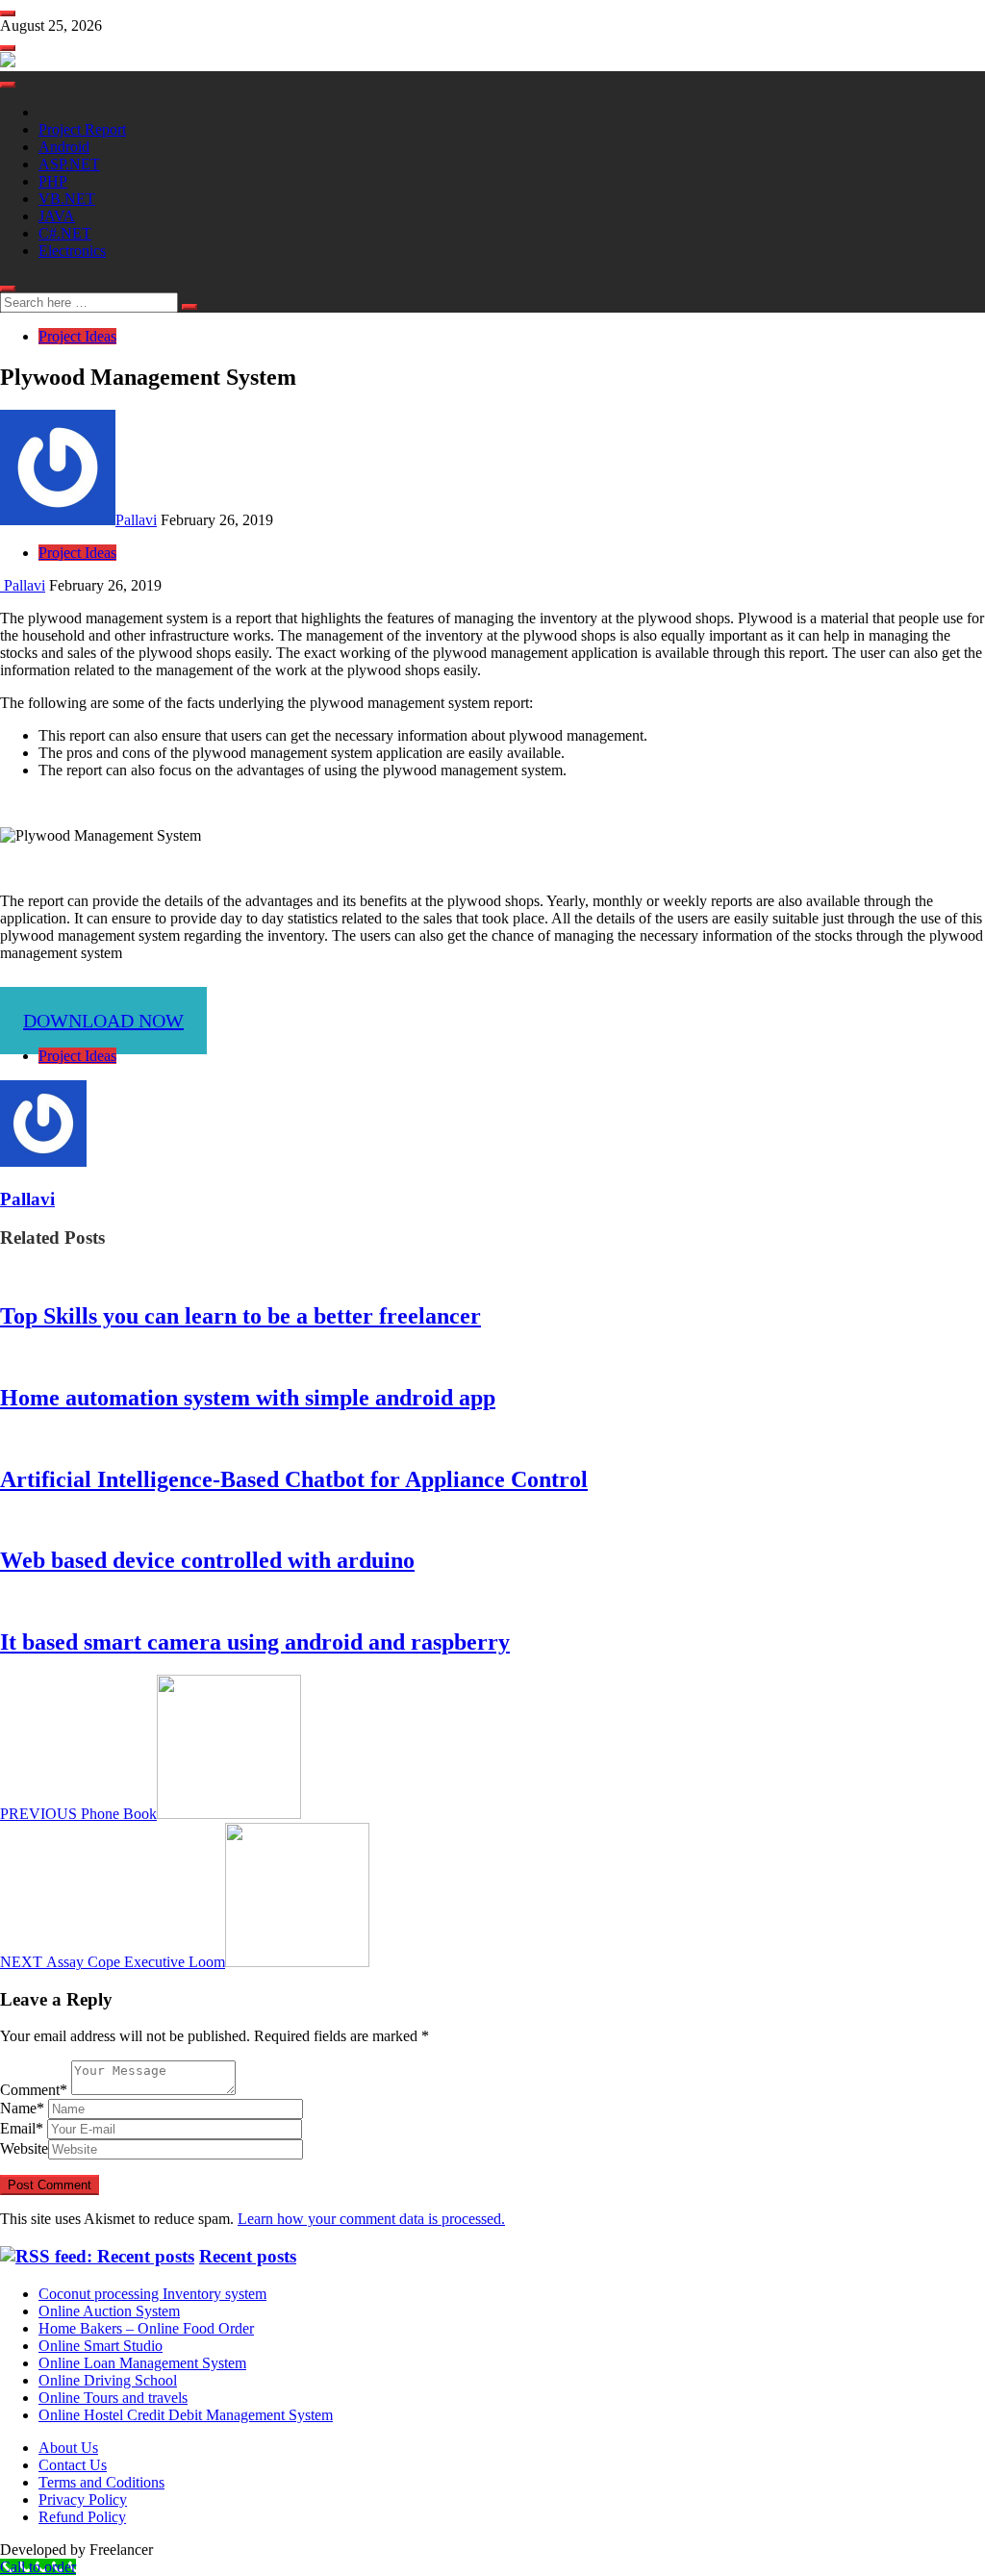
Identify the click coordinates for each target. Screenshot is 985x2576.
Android (64, 147)
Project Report (82, 129)
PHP (53, 181)
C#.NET (65, 233)
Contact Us (73, 2465)
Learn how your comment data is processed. (371, 2219)
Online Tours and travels (113, 2398)
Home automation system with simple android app (248, 1398)
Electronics (72, 251)
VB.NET (67, 199)
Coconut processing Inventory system (152, 2294)
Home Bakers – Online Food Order (146, 2328)
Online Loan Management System (142, 2363)
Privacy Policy (83, 2500)
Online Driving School (108, 2380)
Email (22, 2128)
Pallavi (136, 520)
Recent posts (248, 2256)
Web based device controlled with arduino (207, 1560)
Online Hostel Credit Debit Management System (186, 2415)
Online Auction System (109, 2311)
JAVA (57, 216)
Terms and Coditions (101, 2482)
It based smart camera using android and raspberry (255, 1642)
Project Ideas (77, 336)
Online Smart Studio (101, 2346)
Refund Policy (82, 2517)
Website (24, 2148)
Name (22, 2108)
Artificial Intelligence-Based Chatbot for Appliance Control (294, 1479)
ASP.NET (69, 164)
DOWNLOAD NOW (103, 1021)
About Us (68, 2448)
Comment (34, 2090)
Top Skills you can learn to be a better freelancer (240, 1316)
